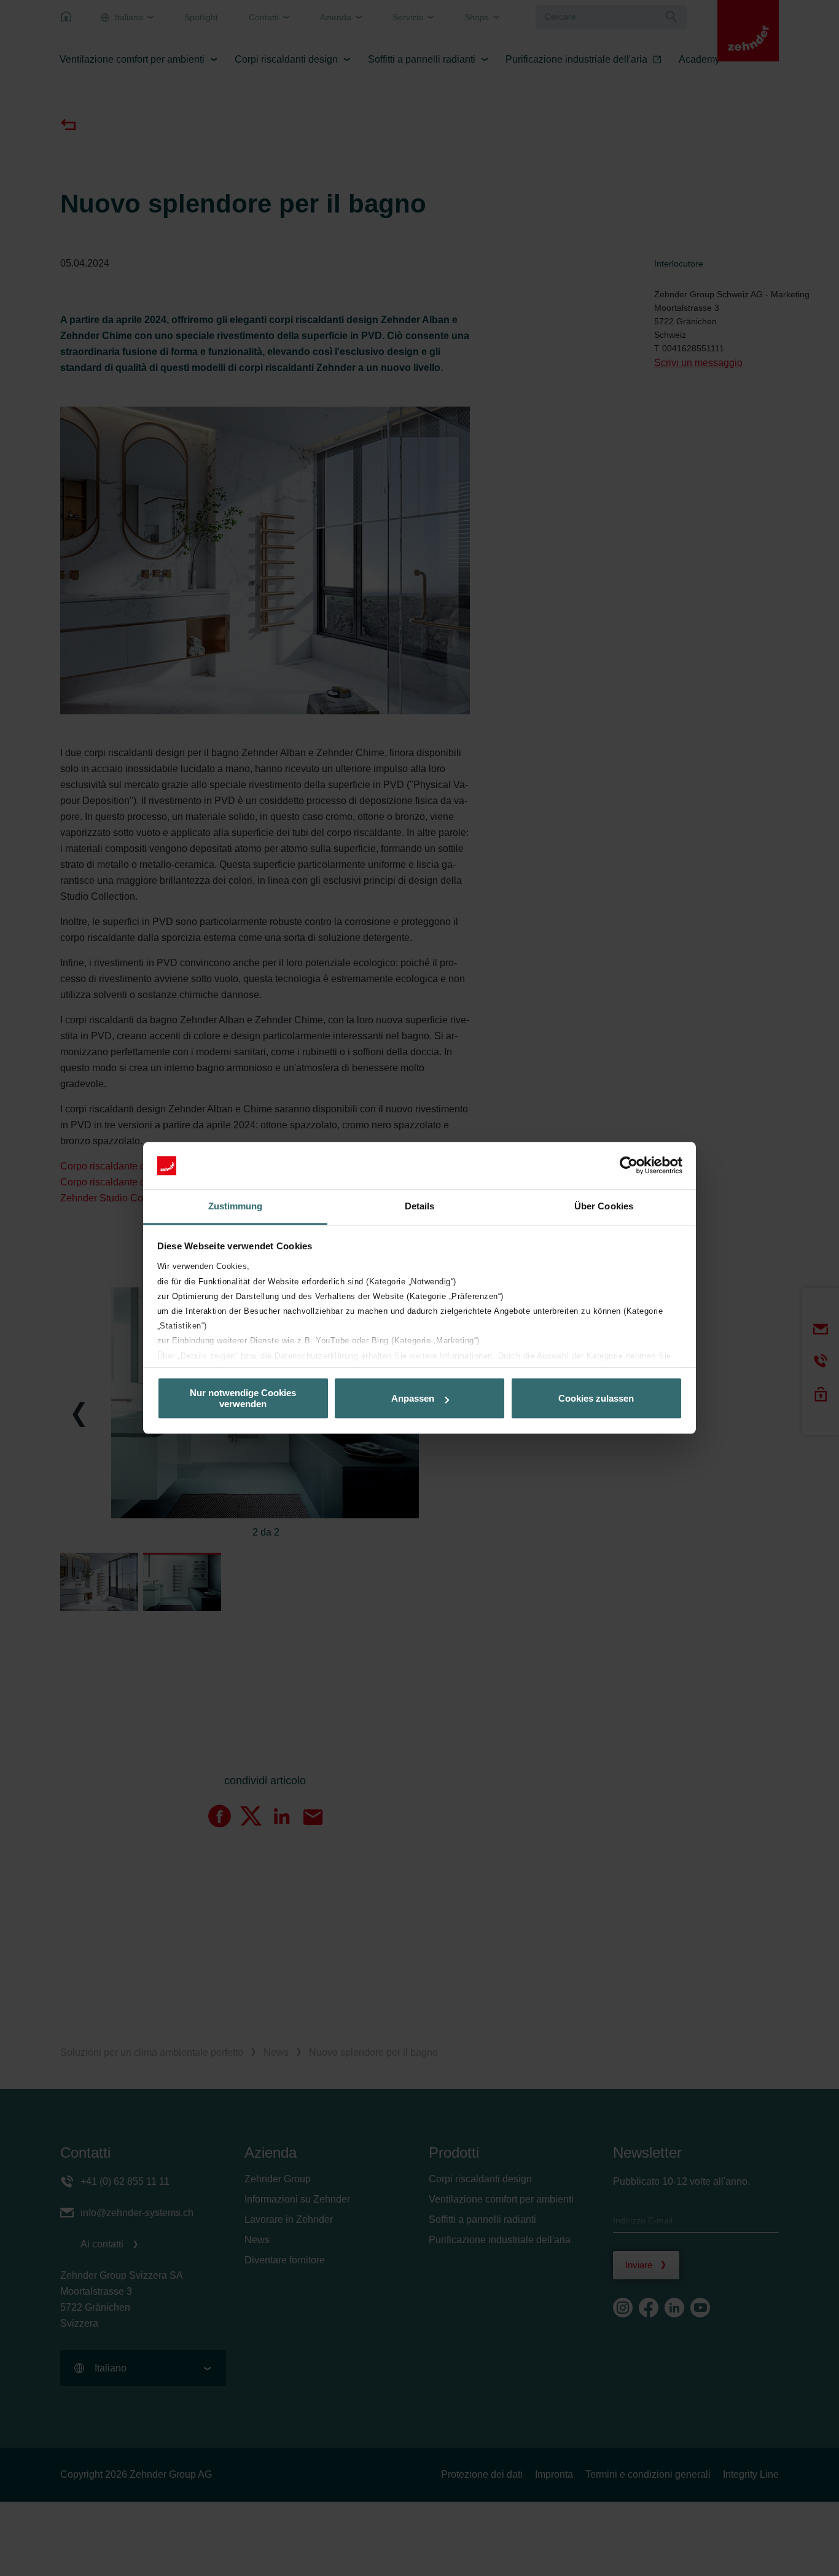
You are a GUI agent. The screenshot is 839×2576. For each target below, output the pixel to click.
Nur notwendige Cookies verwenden (243, 1399)
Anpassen (413, 1398)
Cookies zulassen (596, 1398)
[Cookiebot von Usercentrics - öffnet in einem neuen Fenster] (629, 1166)
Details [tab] (420, 1206)
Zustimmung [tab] (236, 1206)
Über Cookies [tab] (604, 1206)
